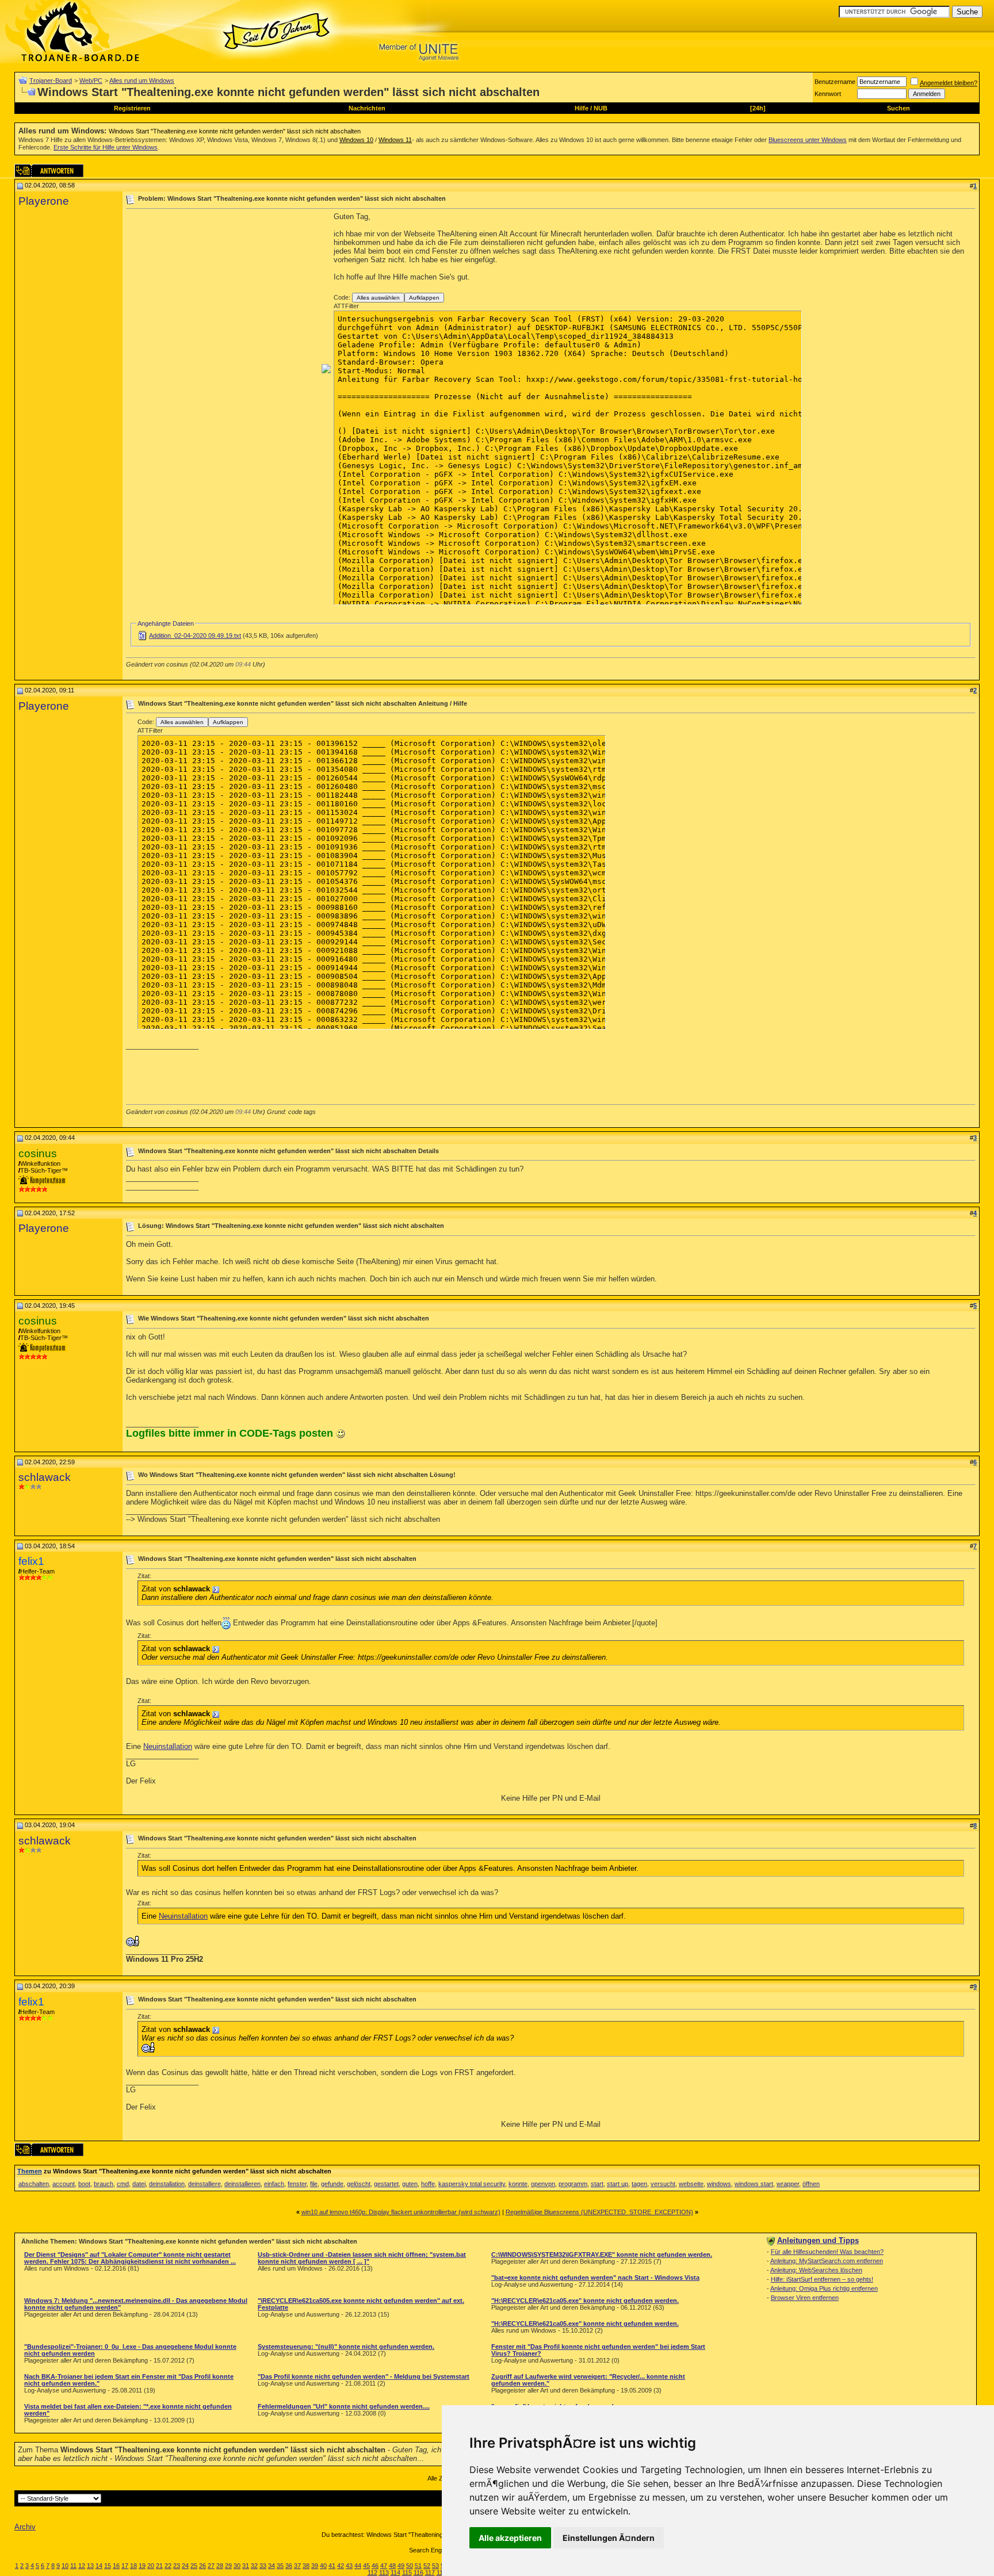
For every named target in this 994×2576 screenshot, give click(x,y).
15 (108, 2566)
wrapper (788, 2184)
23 (177, 2566)
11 (73, 2566)
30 (237, 2566)
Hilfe (582, 108)
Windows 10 (356, 140)
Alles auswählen (378, 298)
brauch (104, 2184)
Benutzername (835, 82)
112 (372, 2573)
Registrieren (132, 108)
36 (289, 2566)
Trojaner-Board (51, 81)
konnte (518, 2184)
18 (133, 2566)
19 (142, 2566)
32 (254, 2566)
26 (202, 2566)
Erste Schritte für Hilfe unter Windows (106, 147)
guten (410, 2184)
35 (280, 2566)
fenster (297, 2184)
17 (125, 2566)
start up (618, 2184)
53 (435, 2566)
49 (401, 2566)
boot (84, 2184)
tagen (639, 2184)
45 (366, 2566)
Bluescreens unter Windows (808, 140)
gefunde (332, 2184)
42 (341, 2566)
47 (384, 2566)
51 (418, 2566)
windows (719, 2184)
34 (272, 2566)
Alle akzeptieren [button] (510, 2538)
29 (228, 2566)
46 (375, 2566)
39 (315, 2566)
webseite (691, 2184)
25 (194, 2566)
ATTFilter (346, 306)
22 (168, 2566)
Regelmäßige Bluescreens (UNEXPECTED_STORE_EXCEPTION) (599, 2212)
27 (211, 2566)
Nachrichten (367, 108)
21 (159, 2566)
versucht (663, 2184)
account (64, 2184)
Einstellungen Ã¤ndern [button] (609, 2538)
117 (430, 2573)
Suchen (899, 108)
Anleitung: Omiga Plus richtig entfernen (824, 2288)
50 (410, 2566)
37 (297, 2566)
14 (99, 2566)
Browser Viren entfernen (805, 2298)
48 (392, 2566)
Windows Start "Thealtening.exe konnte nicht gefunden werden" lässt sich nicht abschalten (235, 131)
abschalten (34, 2184)
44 (358, 2566)
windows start (754, 2184)
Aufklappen (424, 298)
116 (418, 2573)
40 (323, 2566)
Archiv (25, 2527)
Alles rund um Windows (142, 81)
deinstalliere (204, 2184)
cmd (123, 2184)
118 (441, 2573)
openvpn (543, 2184)
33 (263, 2566)
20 (151, 2566)
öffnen (811, 2184)
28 (220, 2566)
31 (246, 2566)
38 (306, 2566)
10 (65, 2566)
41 (332, 2566)
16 (116, 2566)
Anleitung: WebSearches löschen (816, 2270)
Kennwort (828, 94)
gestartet (386, 2184)
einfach (274, 2184)
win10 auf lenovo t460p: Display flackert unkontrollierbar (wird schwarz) (401, 2212)
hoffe (428, 2184)
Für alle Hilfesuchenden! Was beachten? (827, 2252)
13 (90, 2566)
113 (384, 2573)
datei (139, 2184)
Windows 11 (395, 140)
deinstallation (167, 2184)
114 (395, 2573)
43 (349, 2566)
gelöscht (359, 2184)
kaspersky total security (472, 2184)
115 (407, 2573)
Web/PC (91, 81)
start (597, 2184)
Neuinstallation (168, 1746)
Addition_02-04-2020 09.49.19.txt (195, 636)
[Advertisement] (223, 293)
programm (573, 2184)
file (314, 2184)
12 (82, 2566)
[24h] (758, 108)
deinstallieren (242, 2184)
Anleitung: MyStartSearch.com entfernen (827, 2261)
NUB (601, 108)
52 (427, 2566)
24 (185, 2566)
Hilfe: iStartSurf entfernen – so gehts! (822, 2279)
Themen (30, 2171)
